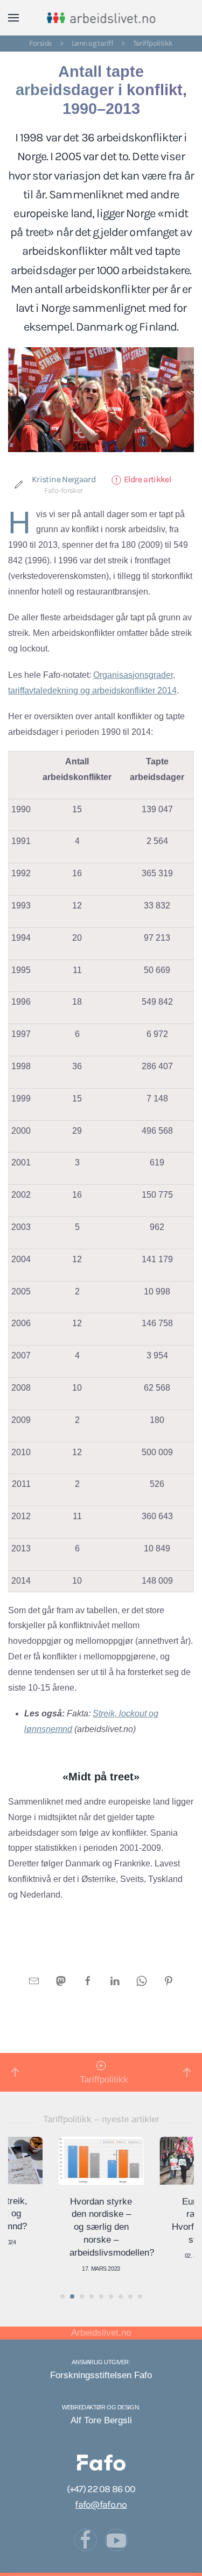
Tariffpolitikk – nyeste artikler (101, 2119)
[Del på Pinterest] (169, 1980)
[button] (13, 18)
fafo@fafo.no (101, 2505)
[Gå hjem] (101, 18)
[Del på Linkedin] (115, 1980)
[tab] (62, 2296)
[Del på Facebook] (88, 1980)
